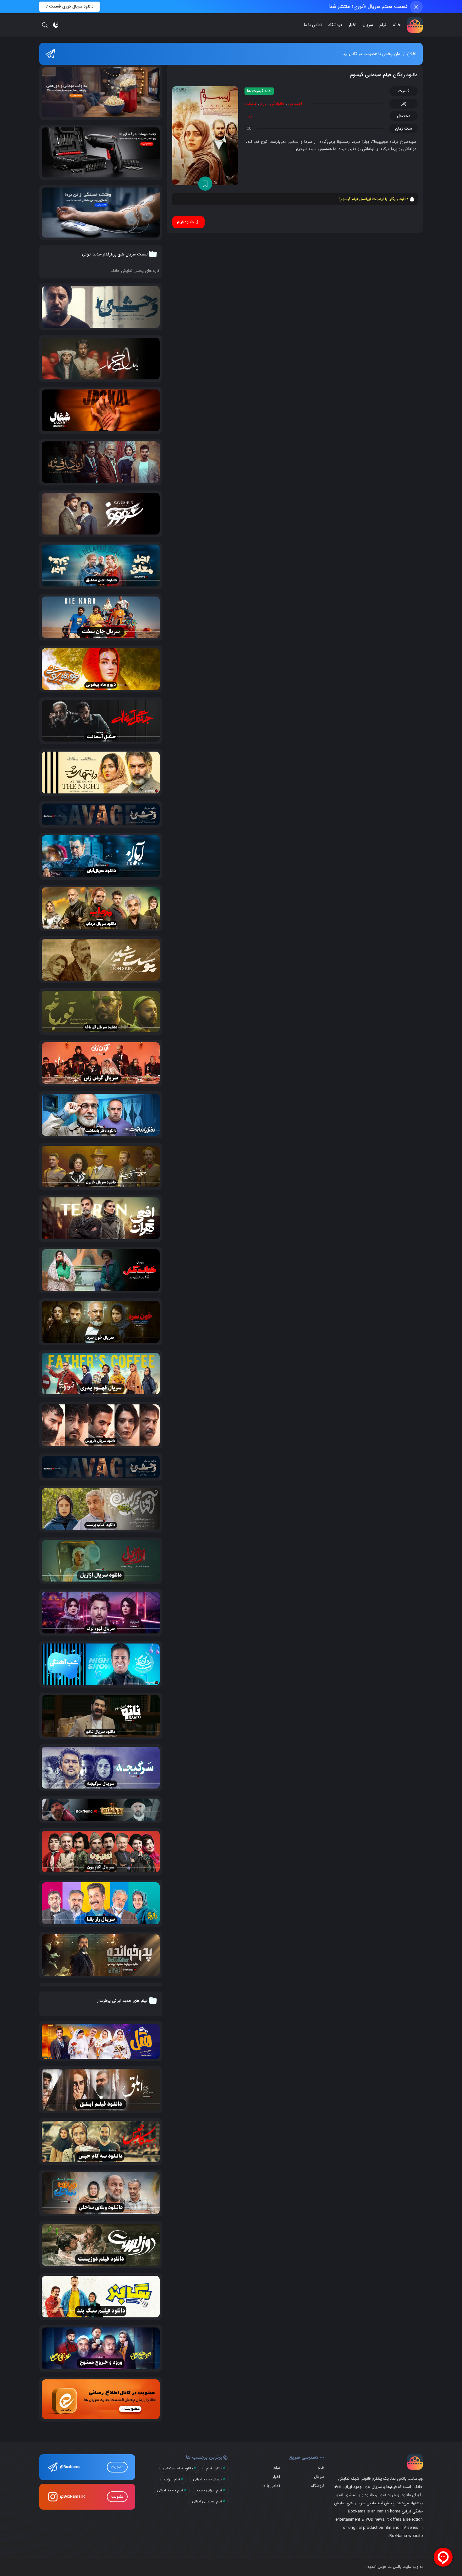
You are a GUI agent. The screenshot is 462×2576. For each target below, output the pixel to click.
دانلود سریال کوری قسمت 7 (69, 6)
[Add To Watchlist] (205, 184)
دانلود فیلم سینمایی (178, 2468)
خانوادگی (277, 104)
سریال (368, 25)
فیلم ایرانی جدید (209, 2490)
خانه (397, 25)
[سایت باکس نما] (415, 25)
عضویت (117, 2467)
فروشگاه (335, 25)
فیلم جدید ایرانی (170, 2490)
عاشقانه (251, 104)
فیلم (383, 25)
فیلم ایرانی (172, 2479)
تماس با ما (313, 25)
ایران (249, 116)
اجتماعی (295, 104)
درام (263, 104)
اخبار (352, 25)
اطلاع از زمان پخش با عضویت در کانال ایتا (379, 54)
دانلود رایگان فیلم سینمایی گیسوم (384, 75)
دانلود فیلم (214, 2468)
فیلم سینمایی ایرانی (207, 2501)
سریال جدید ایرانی (208, 2479)
